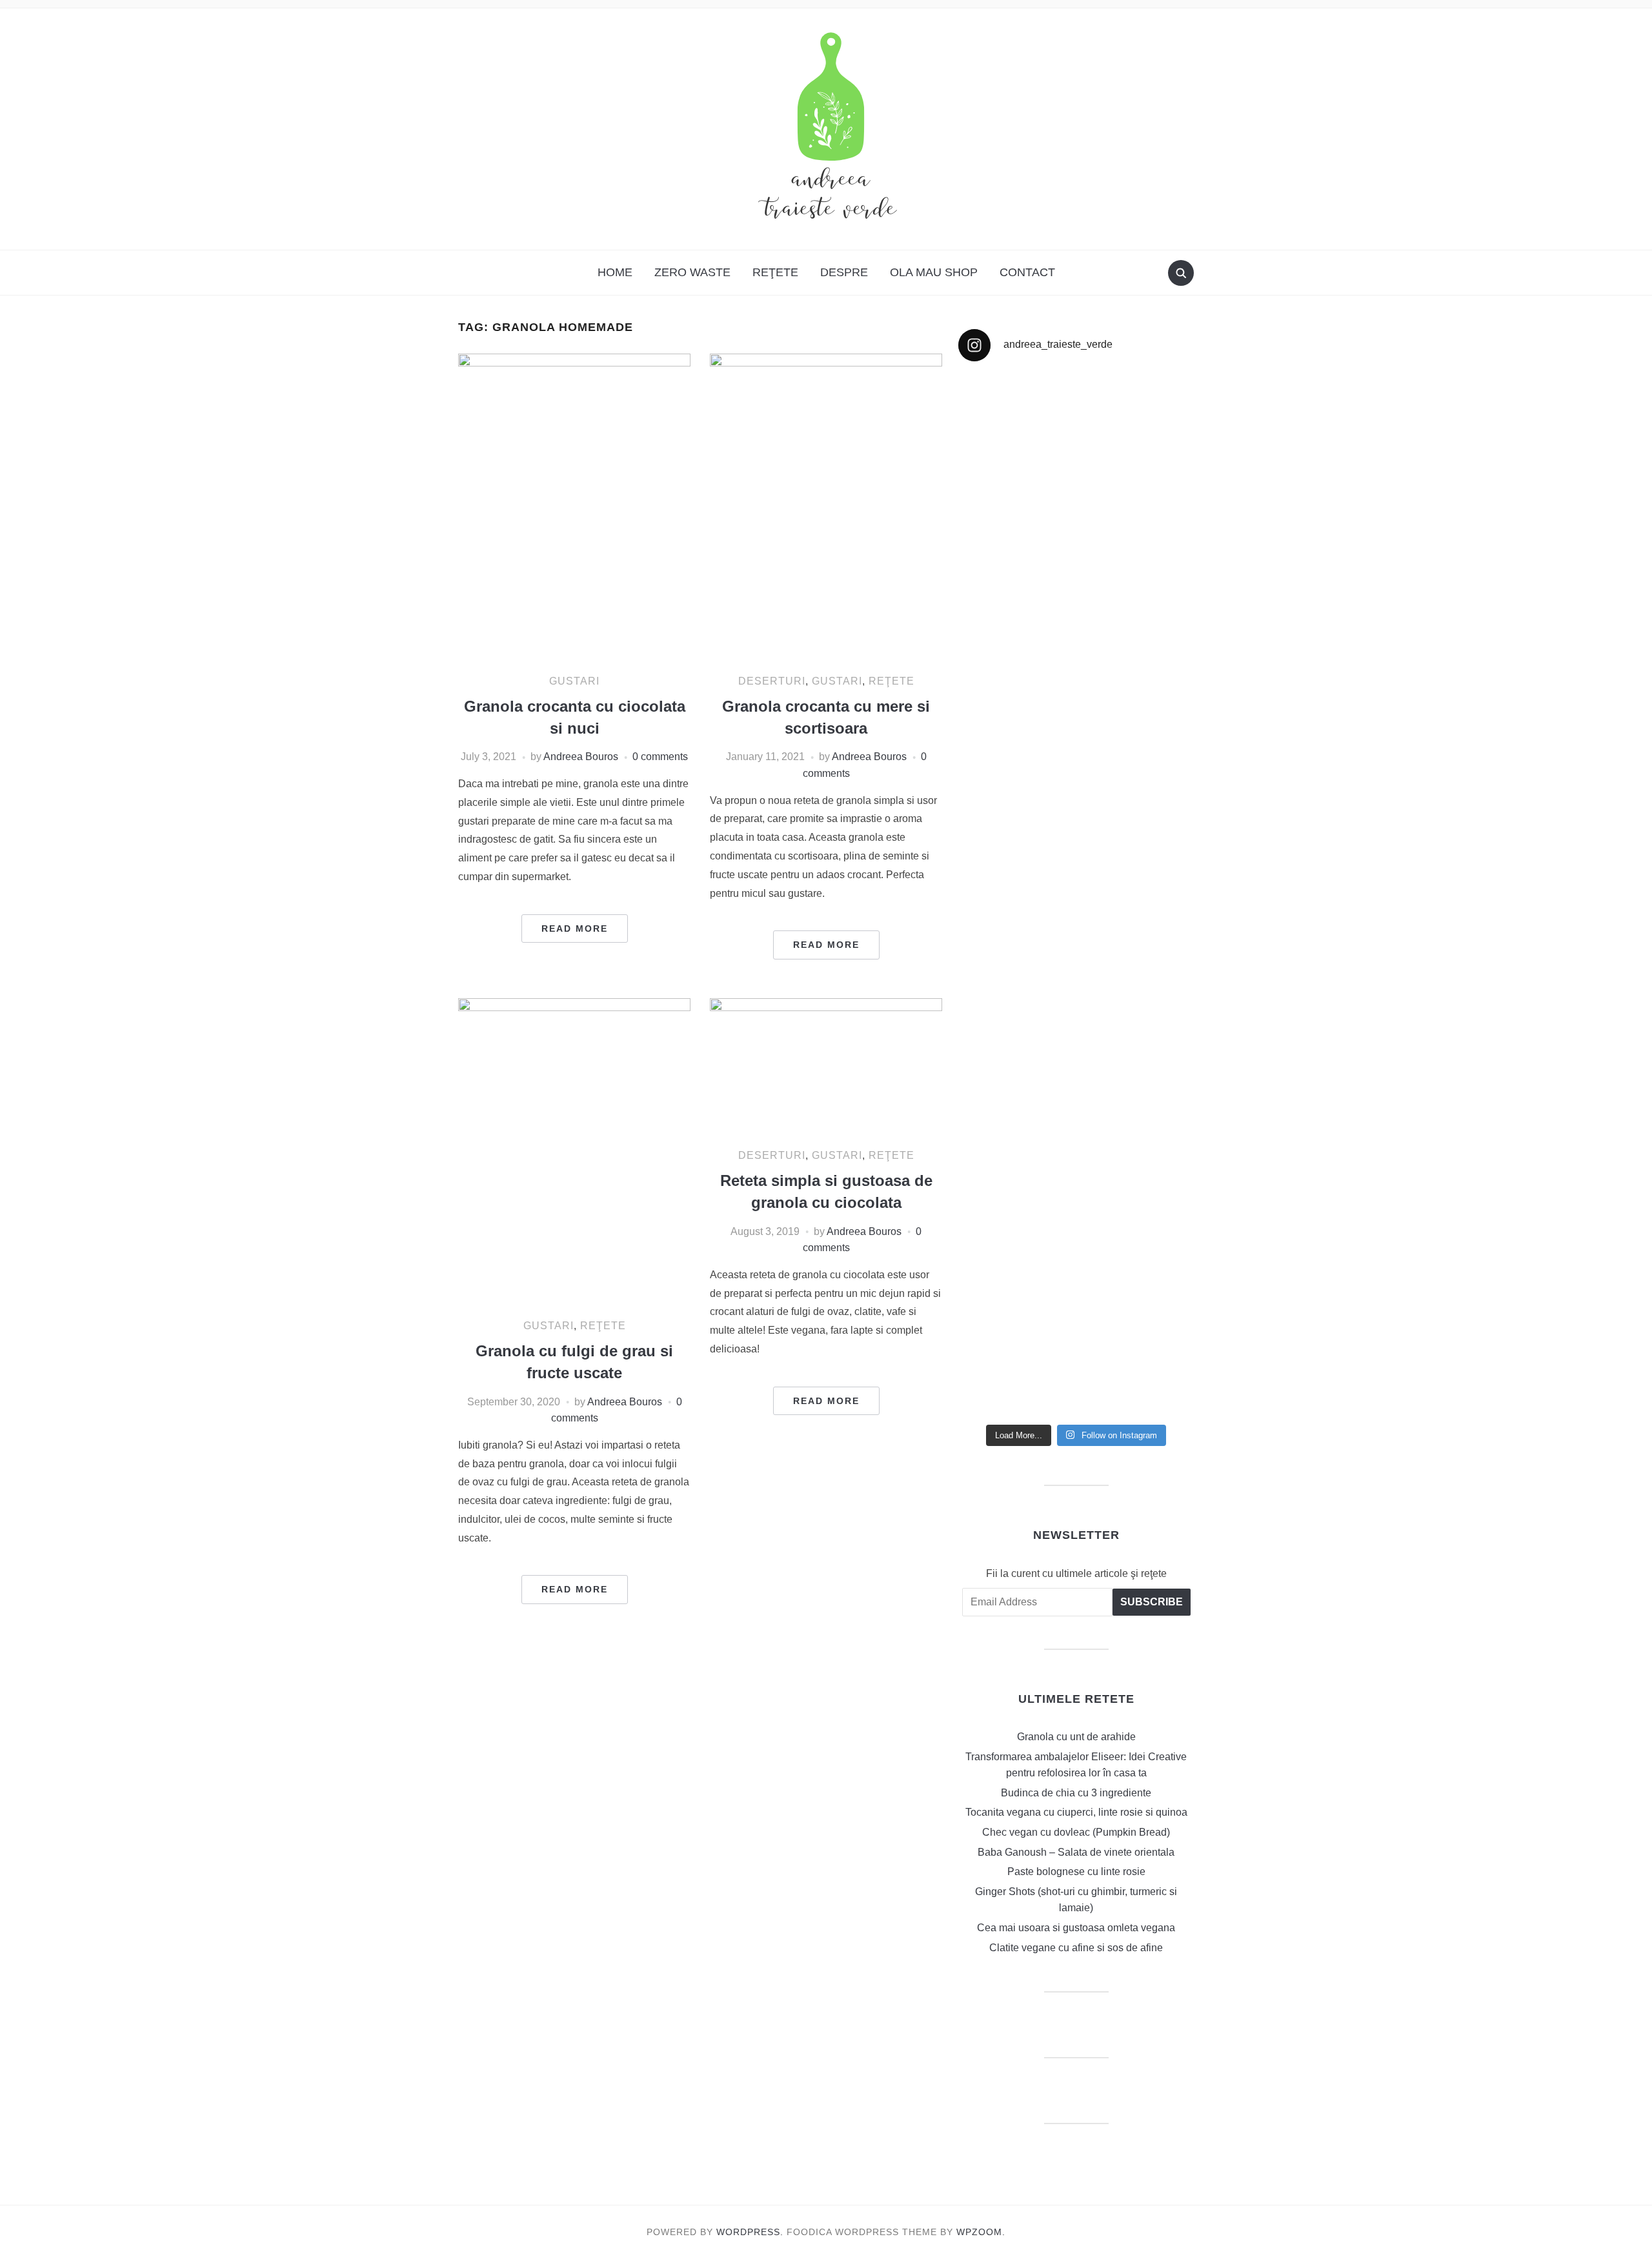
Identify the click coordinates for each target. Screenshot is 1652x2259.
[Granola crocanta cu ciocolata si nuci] (574, 507)
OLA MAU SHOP (934, 272)
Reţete (775, 272)
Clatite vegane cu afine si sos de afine (1076, 1948)
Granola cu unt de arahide (1076, 1737)
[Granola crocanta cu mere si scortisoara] (826, 507)
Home (615, 272)
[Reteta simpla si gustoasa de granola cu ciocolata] (826, 1067)
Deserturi (772, 681)
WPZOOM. (981, 2232)
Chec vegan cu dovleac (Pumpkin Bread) (1076, 1832)
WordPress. (750, 2232)
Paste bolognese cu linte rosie (1076, 1872)
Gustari (574, 681)
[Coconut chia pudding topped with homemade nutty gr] (1137, 936)
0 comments (660, 757)
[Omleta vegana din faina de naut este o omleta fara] (1137, 1290)
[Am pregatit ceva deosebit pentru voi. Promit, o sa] (1016, 986)
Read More (575, 929)
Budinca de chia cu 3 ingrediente (1076, 1793)
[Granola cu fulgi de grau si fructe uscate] (574, 1152)
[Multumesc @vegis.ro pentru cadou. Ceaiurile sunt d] (1016, 1199)
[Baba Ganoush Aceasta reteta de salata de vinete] (1137, 542)
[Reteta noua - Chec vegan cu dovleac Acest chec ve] (1016, 591)
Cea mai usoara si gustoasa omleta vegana (1076, 1928)
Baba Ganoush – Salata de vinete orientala (1076, 1852)
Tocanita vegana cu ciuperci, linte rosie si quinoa (1076, 1812)
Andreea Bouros (581, 757)
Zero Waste (692, 272)
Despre (844, 272)
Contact (1027, 272)
